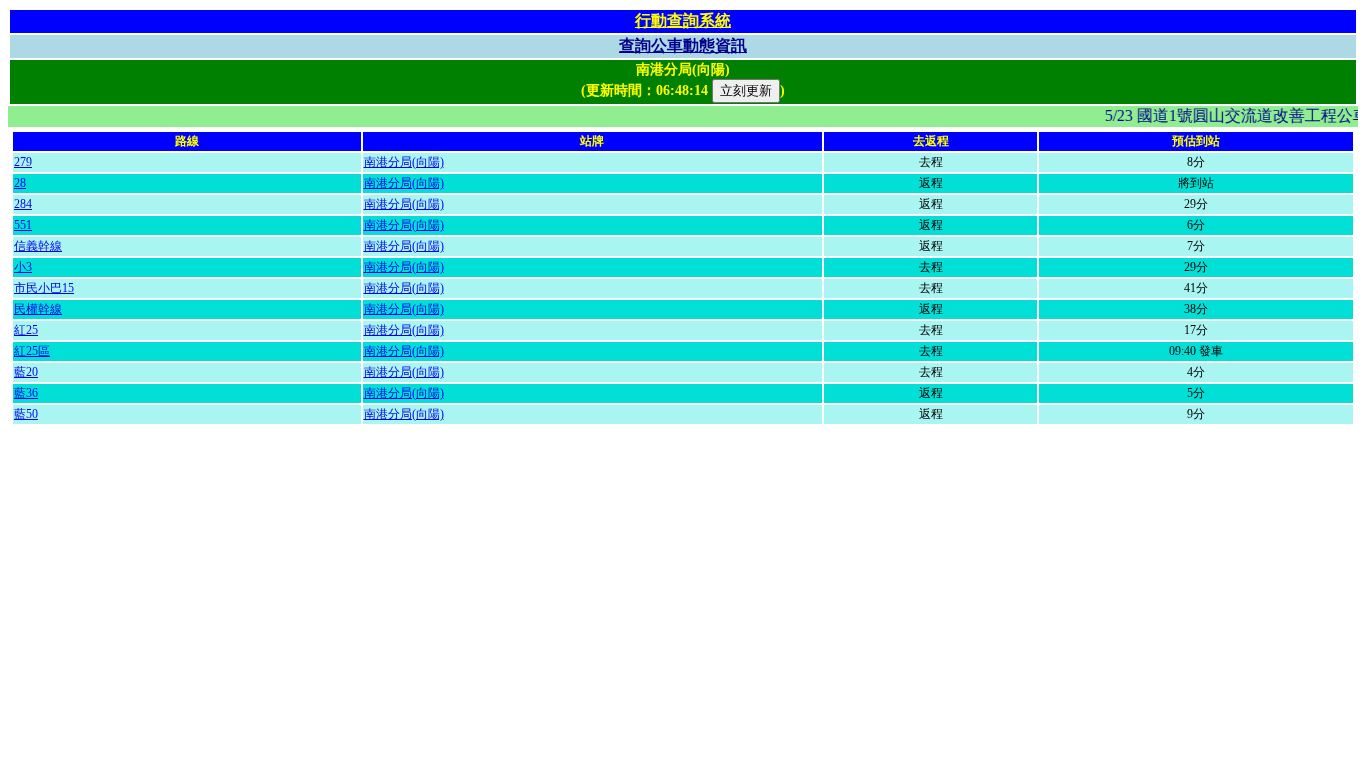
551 (23, 225)
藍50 (26, 414)
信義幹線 (38, 246)
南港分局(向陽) (404, 162)
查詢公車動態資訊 (683, 45)
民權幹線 (38, 309)
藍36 (26, 393)
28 (20, 183)
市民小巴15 (44, 288)
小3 (23, 267)
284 (23, 204)
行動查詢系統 (683, 20)
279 (23, 162)
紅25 (26, 330)
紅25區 (32, 351)
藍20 (26, 372)
